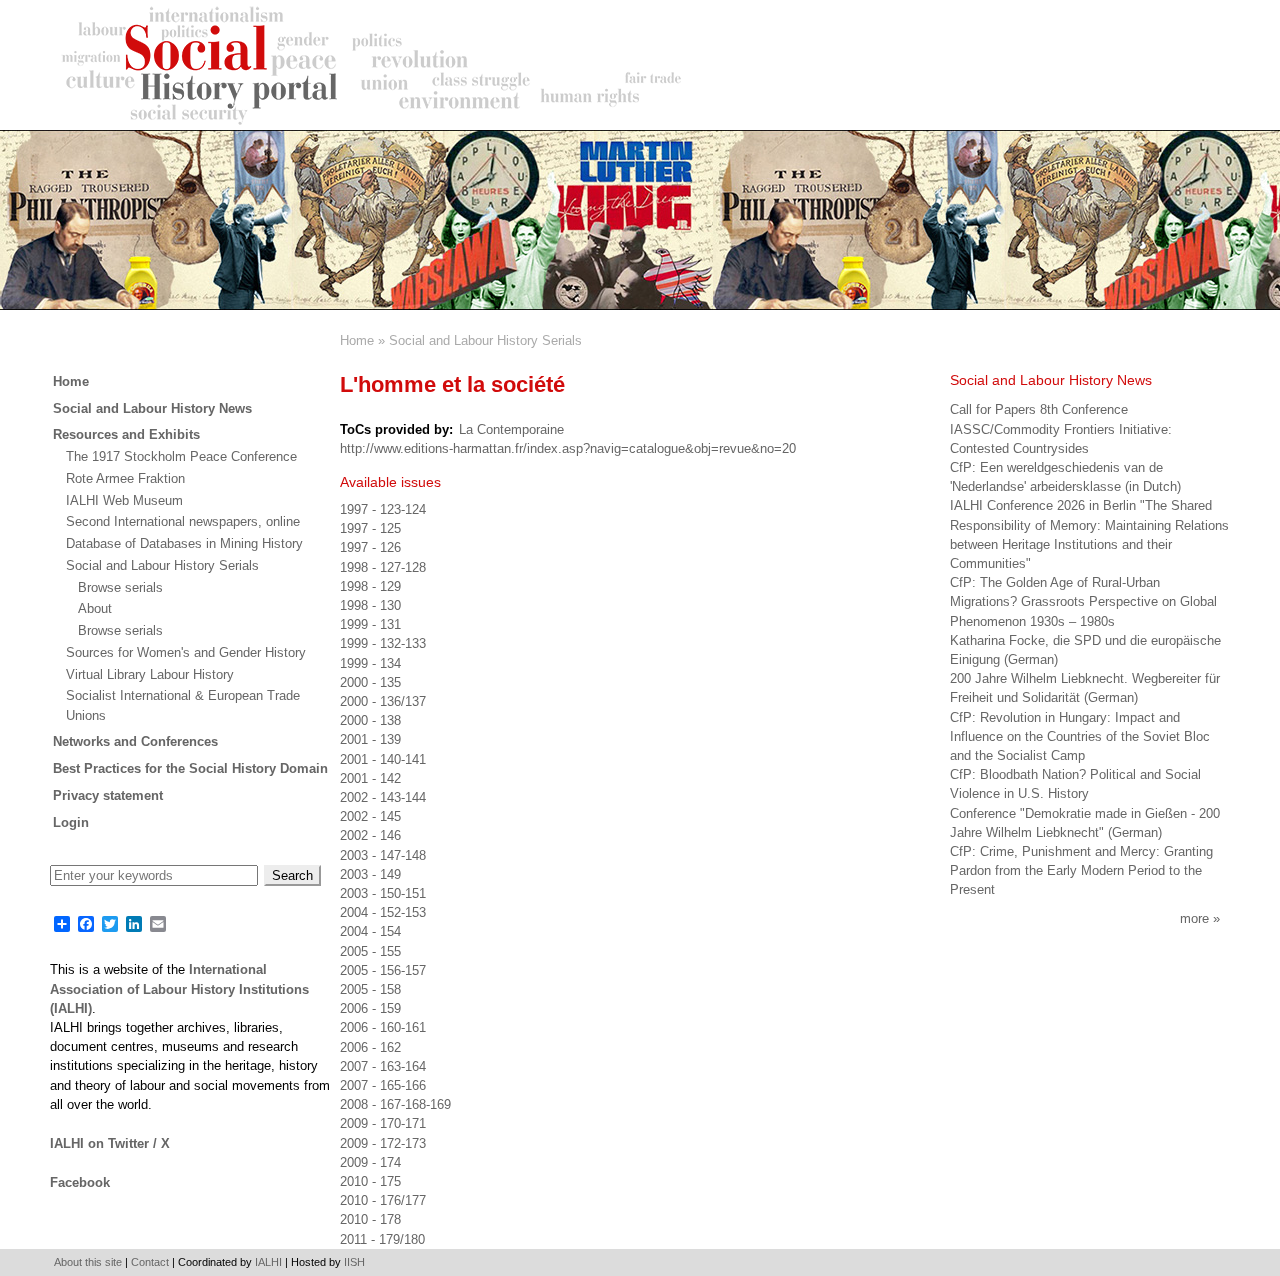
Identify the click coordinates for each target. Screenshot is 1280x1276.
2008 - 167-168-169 (395, 1104)
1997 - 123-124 (383, 509)
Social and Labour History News (152, 408)
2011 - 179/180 (382, 1239)
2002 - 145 (370, 816)
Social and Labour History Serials (485, 340)
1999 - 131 (370, 624)
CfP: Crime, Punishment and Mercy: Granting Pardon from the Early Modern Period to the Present (1081, 870)
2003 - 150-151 (383, 893)
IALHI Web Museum (124, 500)
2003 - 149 (370, 874)
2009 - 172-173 (383, 1143)
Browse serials (120, 587)
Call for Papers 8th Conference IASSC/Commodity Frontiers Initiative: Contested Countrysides (1061, 428)
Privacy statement (108, 795)
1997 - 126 (370, 547)
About (95, 608)
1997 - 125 (370, 528)
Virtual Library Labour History (150, 674)
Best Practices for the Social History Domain (190, 768)
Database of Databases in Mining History (184, 543)
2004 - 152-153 (383, 912)
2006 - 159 (370, 1008)
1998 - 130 (370, 605)
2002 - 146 (370, 835)
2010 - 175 (370, 1181)
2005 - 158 (370, 989)
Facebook (80, 1182)
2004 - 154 (370, 931)
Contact (150, 1262)
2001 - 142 (370, 778)
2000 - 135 (370, 682)
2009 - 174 (370, 1162)
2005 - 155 (370, 951)
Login (71, 822)
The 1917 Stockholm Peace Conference (181, 456)
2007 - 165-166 (383, 1085)
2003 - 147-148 (383, 855)
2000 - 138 (370, 720)
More (1194, 918)
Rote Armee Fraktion (125, 478)
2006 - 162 (370, 1047)
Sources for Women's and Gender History (186, 652)
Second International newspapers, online (183, 521)
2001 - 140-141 (383, 759)
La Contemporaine (511, 429)
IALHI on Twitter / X (110, 1143)
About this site (88, 1262)
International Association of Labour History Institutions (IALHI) (179, 988)
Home (357, 340)
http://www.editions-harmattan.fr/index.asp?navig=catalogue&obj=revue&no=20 (568, 448)
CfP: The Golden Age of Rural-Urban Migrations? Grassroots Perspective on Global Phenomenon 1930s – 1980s (1083, 601)
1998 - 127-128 (383, 567)
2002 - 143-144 (383, 797)
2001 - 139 (370, 739)
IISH (354, 1262)
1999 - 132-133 (383, 643)
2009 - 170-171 (383, 1123)
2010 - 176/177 (383, 1200)
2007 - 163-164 (383, 1066)
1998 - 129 (370, 586)
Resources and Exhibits (126, 434)
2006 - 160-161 (383, 1027)
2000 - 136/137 (383, 701)
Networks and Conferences (135, 741)
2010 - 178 (370, 1219)
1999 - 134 (370, 663)
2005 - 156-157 (383, 970)
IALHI (268, 1262)
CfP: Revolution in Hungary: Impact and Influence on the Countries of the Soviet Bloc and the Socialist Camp (1080, 736)
